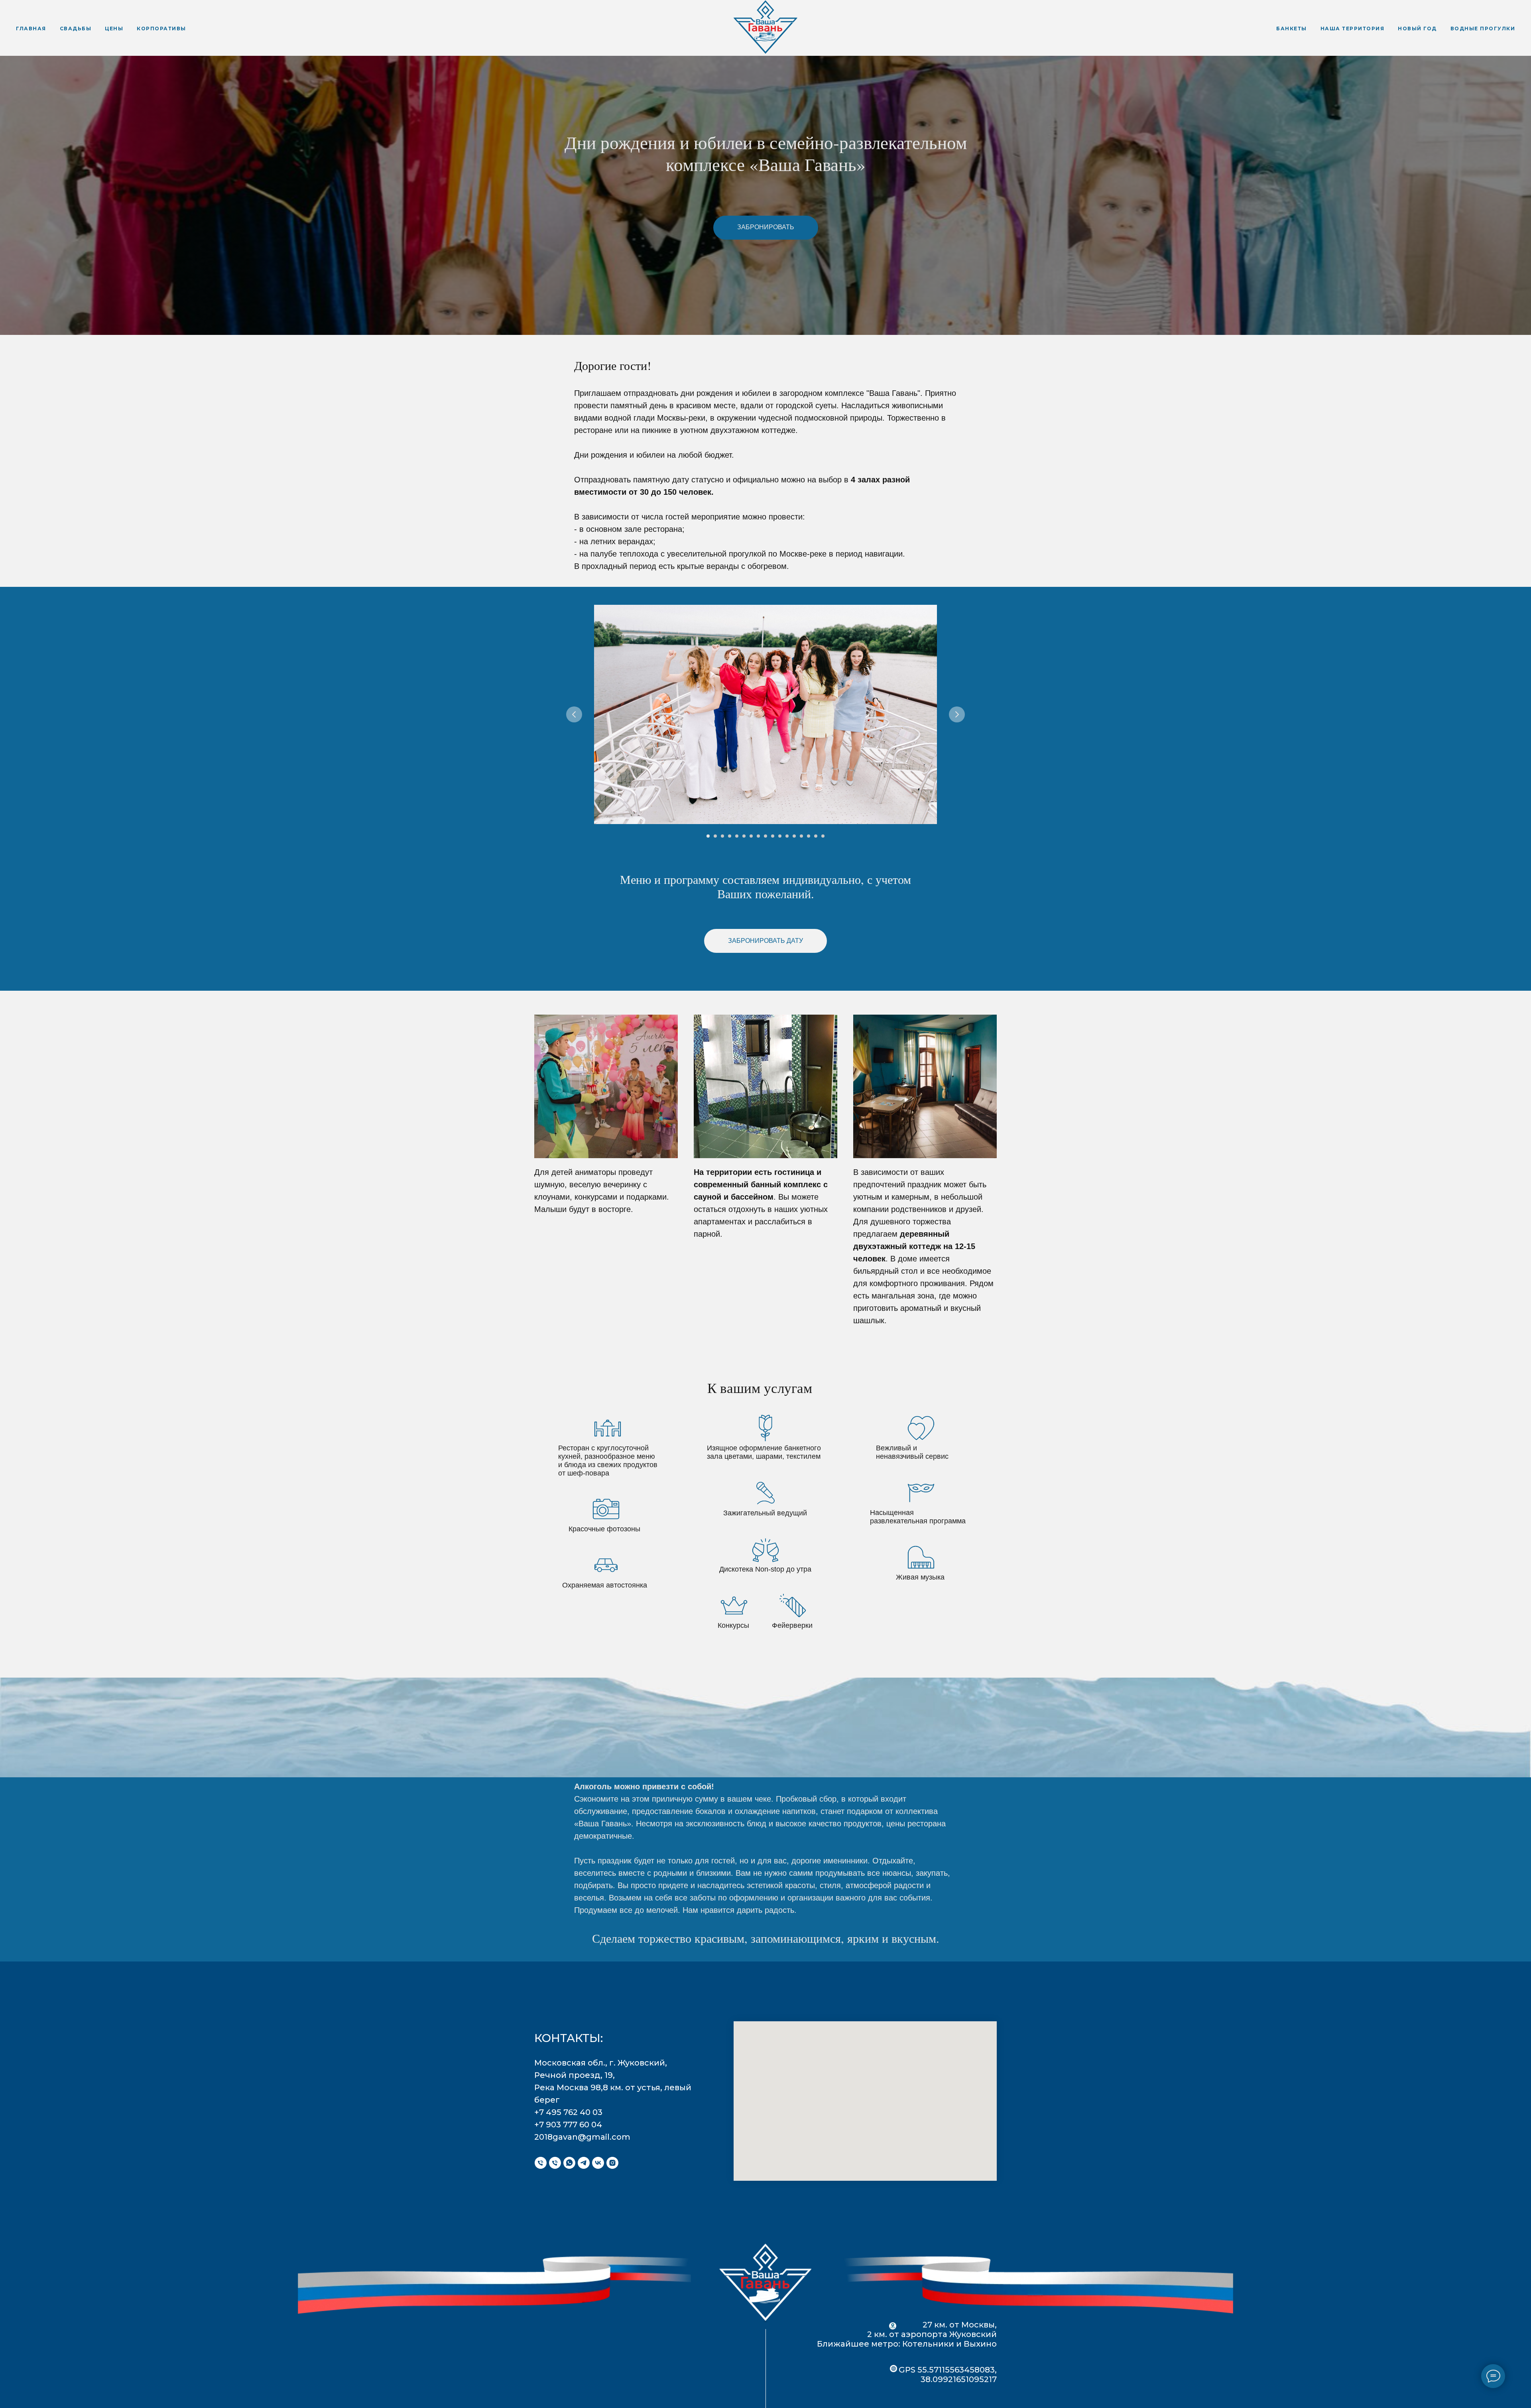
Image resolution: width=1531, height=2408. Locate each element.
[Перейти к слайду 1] (708, 836)
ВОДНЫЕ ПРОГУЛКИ (1483, 29)
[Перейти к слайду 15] (809, 836)
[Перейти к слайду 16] (816, 836)
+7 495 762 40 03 (568, 2112)
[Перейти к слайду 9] (765, 836)
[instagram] (612, 2163)
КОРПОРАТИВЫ (161, 29)
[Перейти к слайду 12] (787, 836)
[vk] (598, 2163)
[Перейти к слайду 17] (823, 836)
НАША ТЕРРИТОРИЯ (1353, 29)
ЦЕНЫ (114, 29)
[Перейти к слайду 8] (758, 836)
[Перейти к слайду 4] (730, 836)
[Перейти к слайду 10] (773, 836)
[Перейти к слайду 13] (794, 836)
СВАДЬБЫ (76, 29)
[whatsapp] (569, 2163)
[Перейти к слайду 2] (715, 836)
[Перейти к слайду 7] (751, 836)
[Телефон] (541, 2163)
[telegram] (584, 2163)
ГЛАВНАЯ (31, 29)
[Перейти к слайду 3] (722, 836)
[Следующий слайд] (957, 714)
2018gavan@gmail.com (582, 2137)
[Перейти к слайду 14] (801, 836)
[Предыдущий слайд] (574, 714)
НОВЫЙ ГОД (1417, 29)
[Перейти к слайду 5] (737, 836)
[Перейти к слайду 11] (780, 836)
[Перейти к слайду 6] (744, 836)
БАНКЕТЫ (1292, 29)
